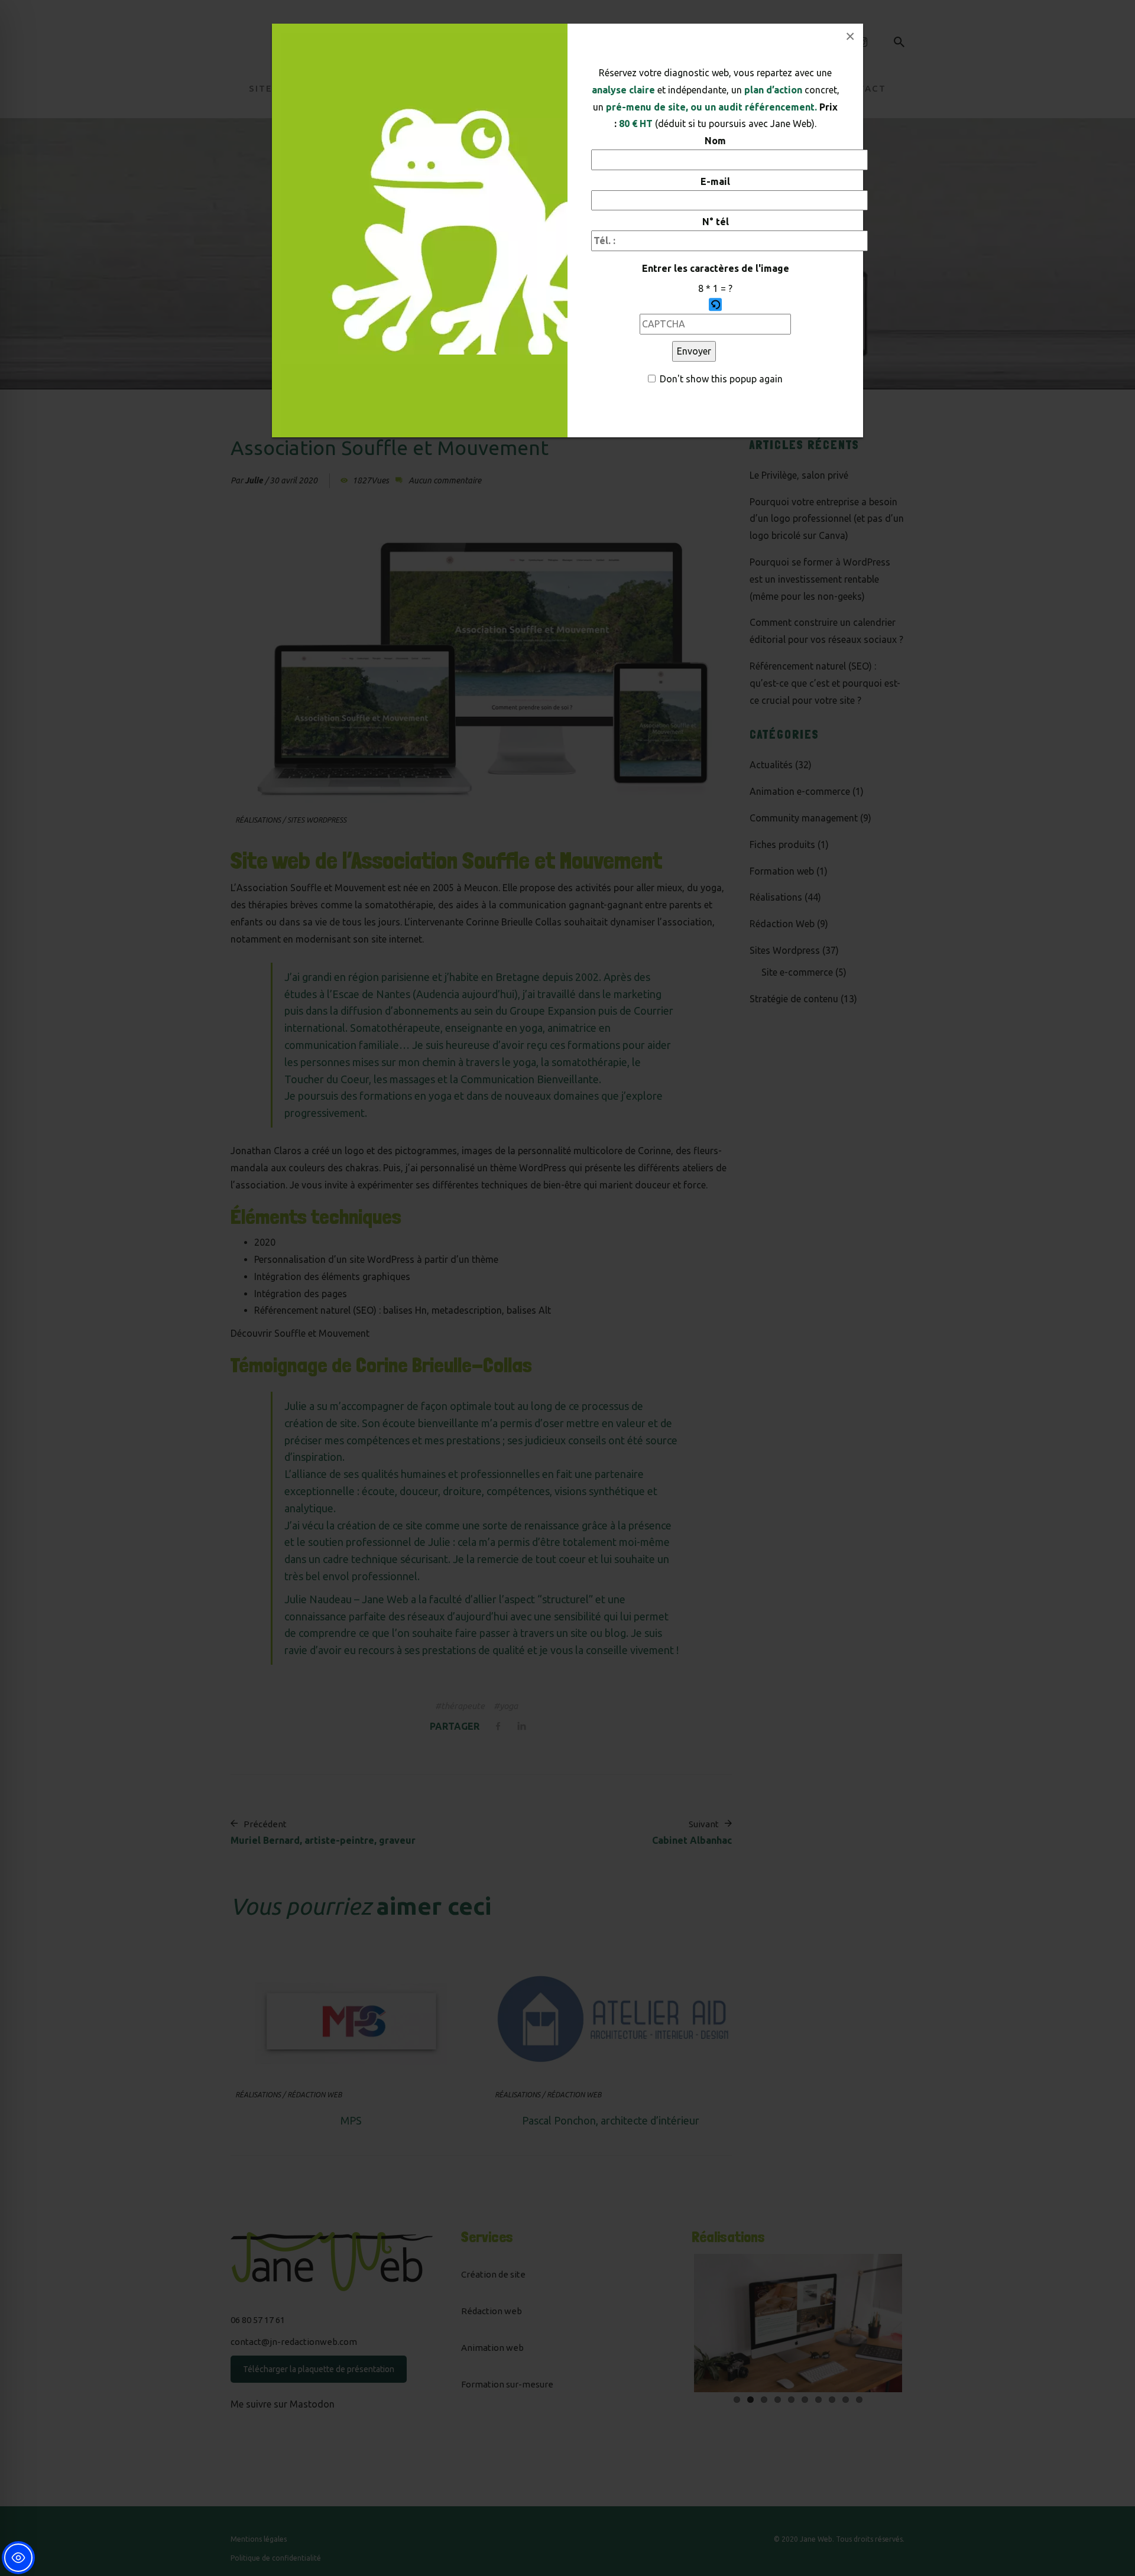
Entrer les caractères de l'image (716, 268)
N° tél (716, 222)
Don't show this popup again (721, 379)
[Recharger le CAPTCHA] (715, 304)
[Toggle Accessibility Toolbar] (18, 2558)
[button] (715, 306)
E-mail (715, 181)
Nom (715, 141)
